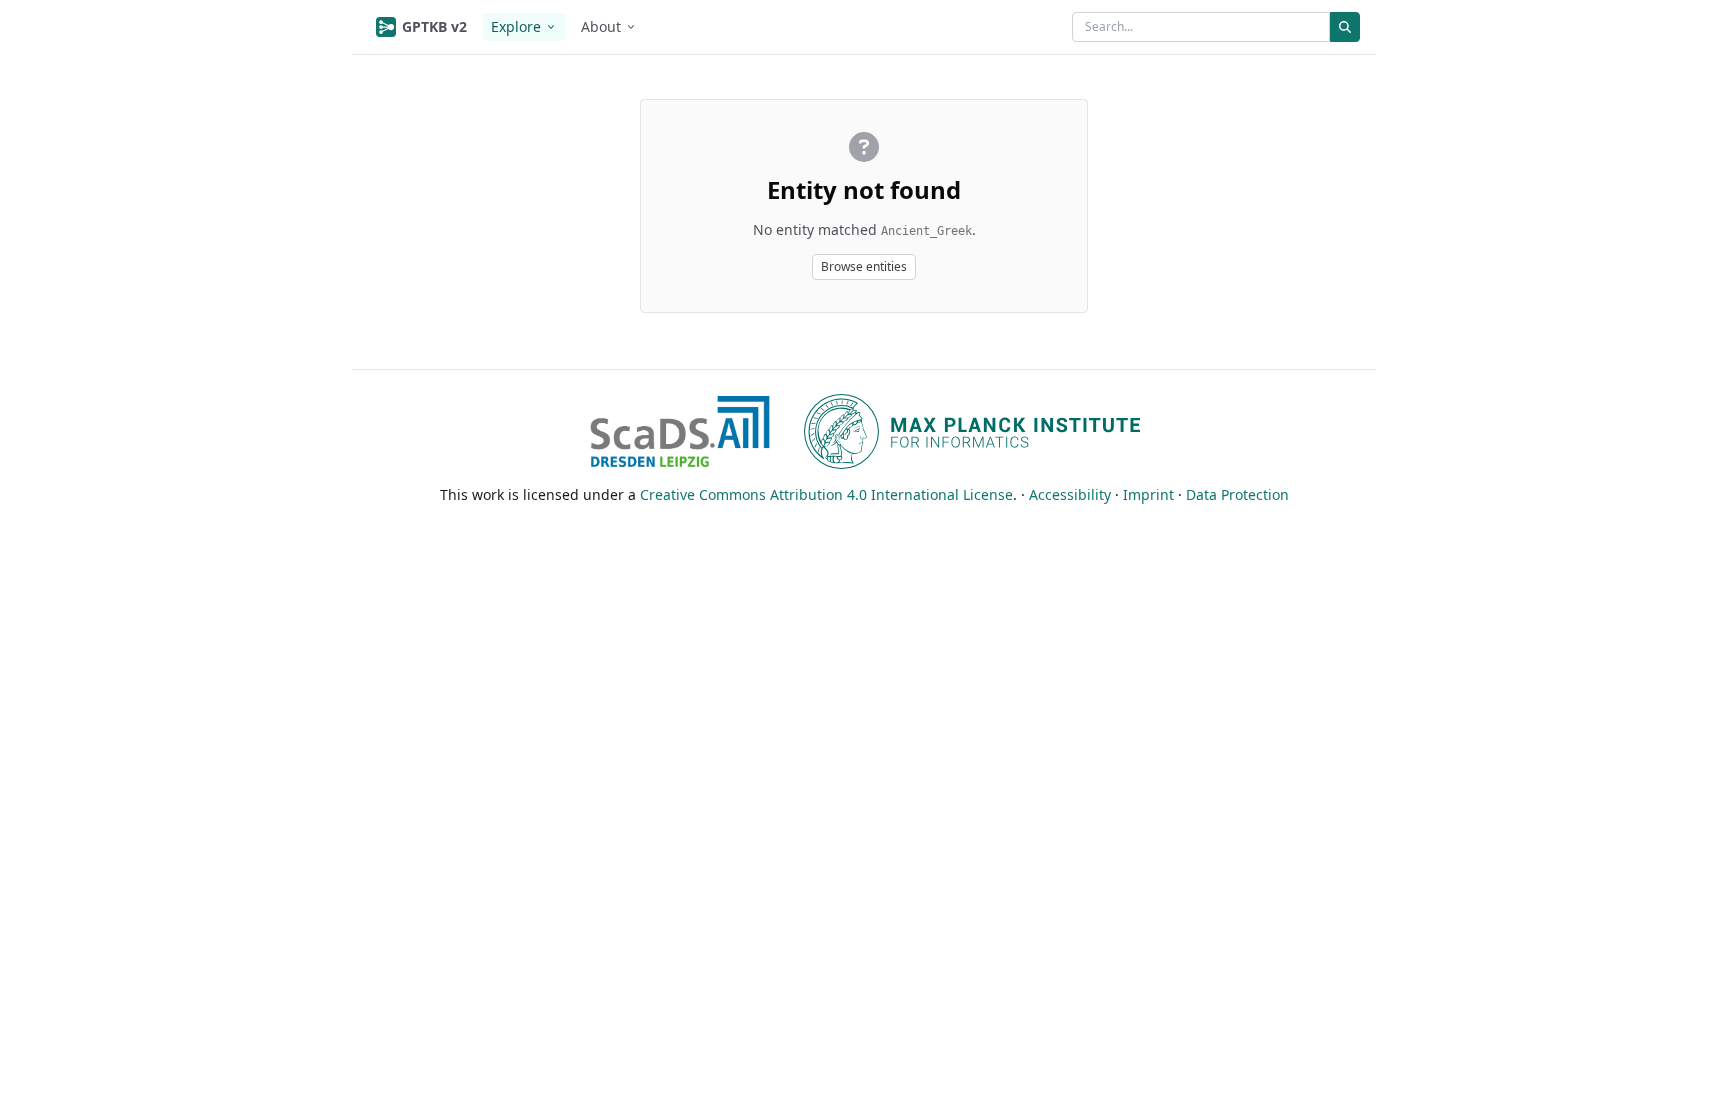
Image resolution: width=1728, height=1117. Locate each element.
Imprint (1148, 494)
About (601, 26)
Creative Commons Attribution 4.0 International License (826, 494)
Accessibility (1070, 494)
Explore (516, 26)
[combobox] (1201, 27)
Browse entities (864, 266)
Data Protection (1237, 494)
